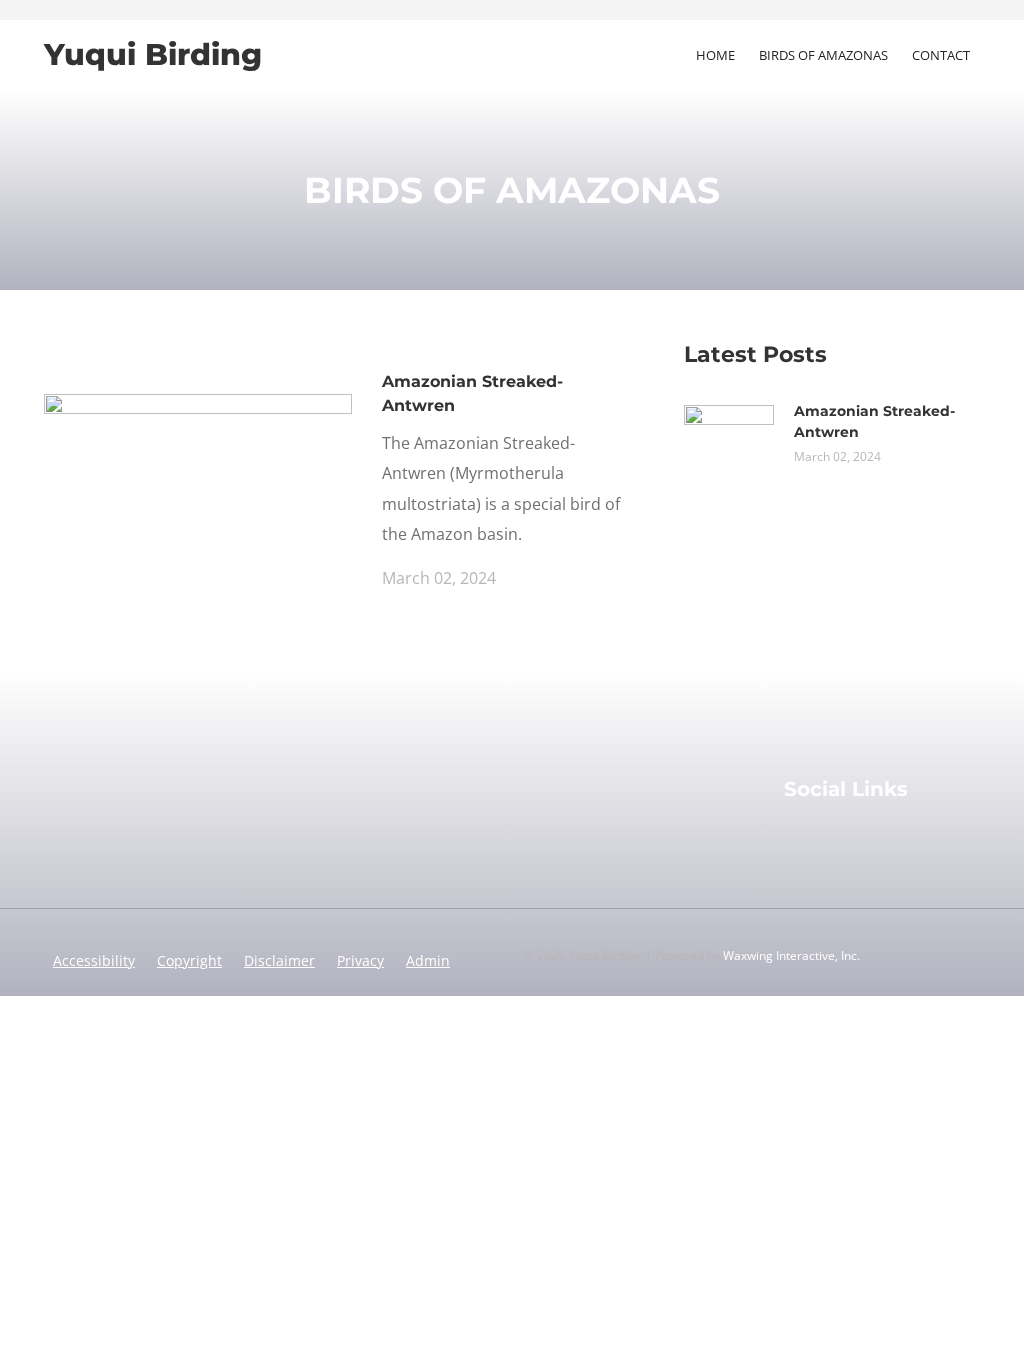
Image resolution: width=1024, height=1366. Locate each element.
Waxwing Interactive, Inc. (791, 955)
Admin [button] (428, 960)
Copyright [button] (189, 960)
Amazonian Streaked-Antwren (472, 393)
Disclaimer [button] (279, 960)
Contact (941, 55)
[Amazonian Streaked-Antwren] (198, 478)
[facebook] (794, 840)
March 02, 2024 (439, 578)
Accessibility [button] (94, 960)
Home (715, 55)
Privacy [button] (360, 960)
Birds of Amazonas (823, 55)
